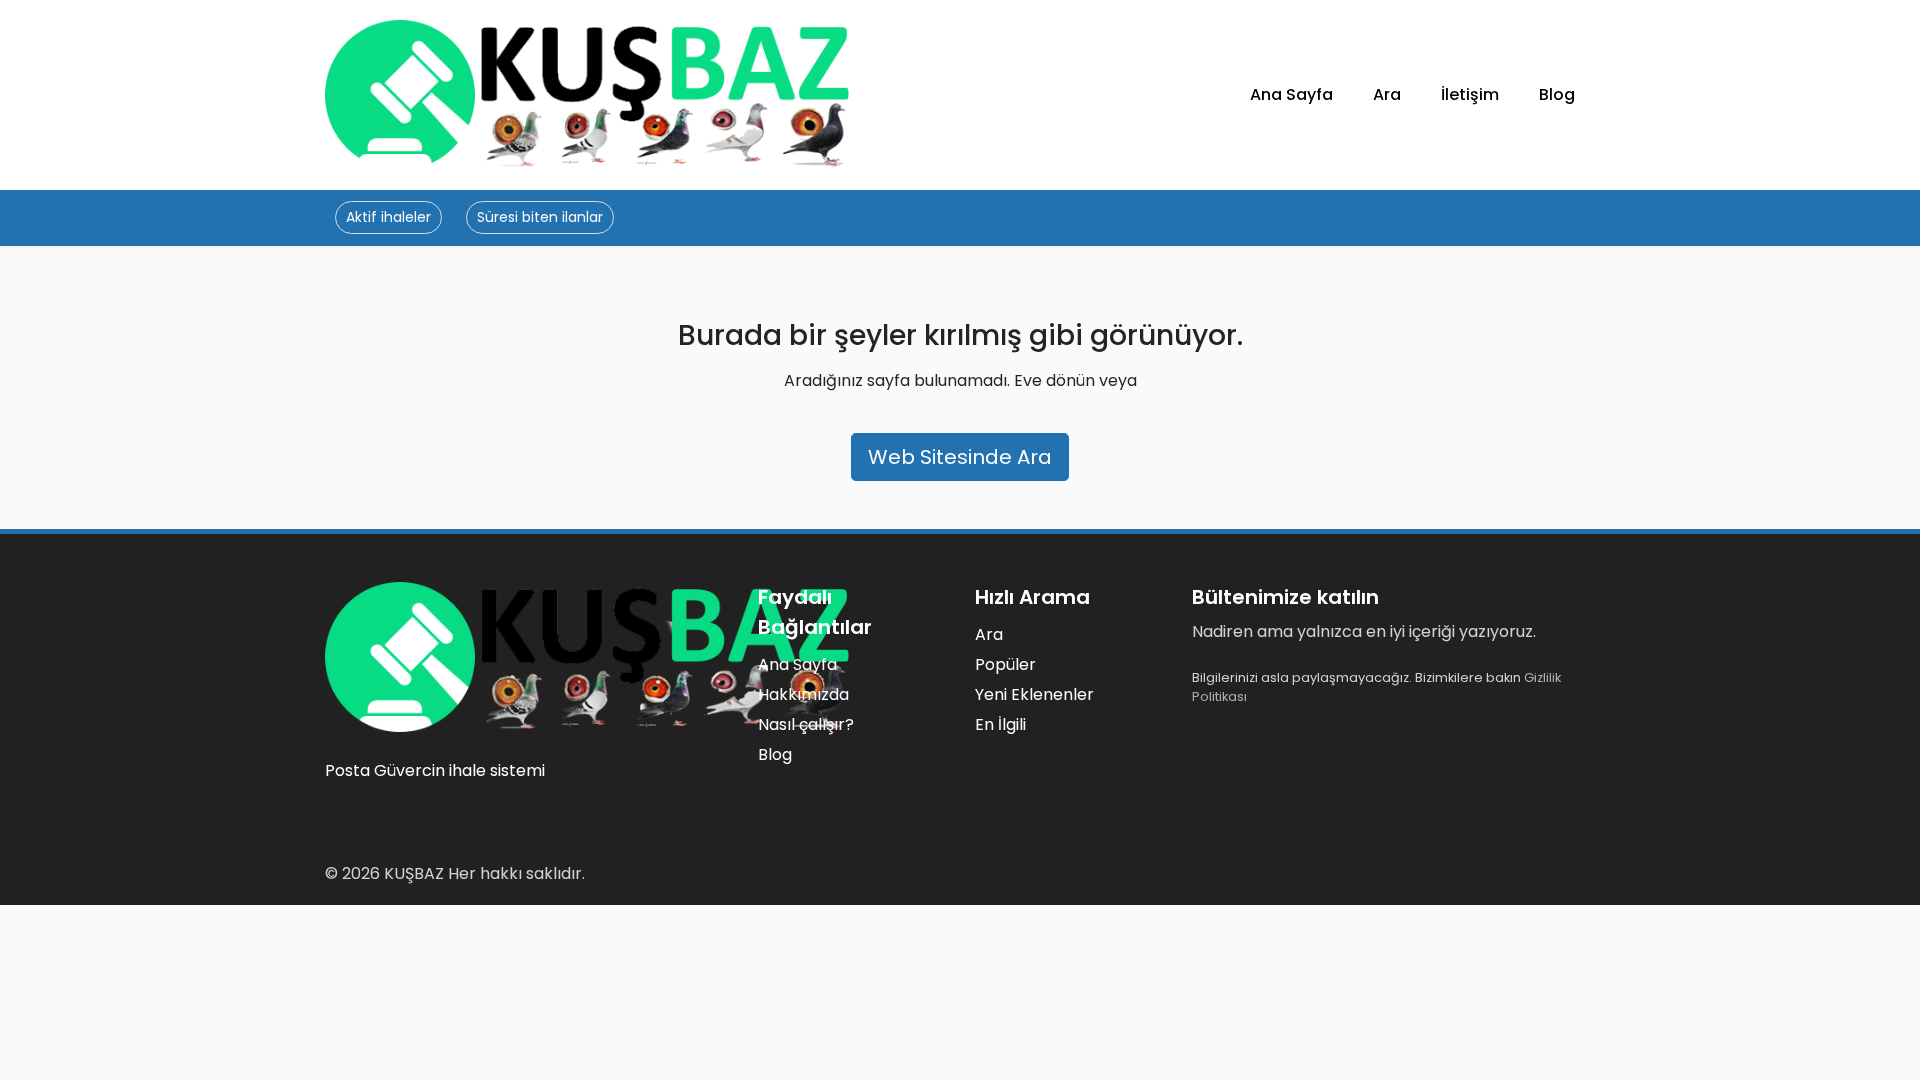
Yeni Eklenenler (1034, 694)
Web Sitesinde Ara (960, 457)
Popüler (1005, 664)
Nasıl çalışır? (806, 724)
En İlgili (1000, 724)
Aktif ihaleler (388, 217)
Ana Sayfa (1291, 94)
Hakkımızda (803, 694)
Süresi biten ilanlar (540, 217)
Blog (1557, 94)
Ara (1387, 94)
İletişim (1470, 94)
